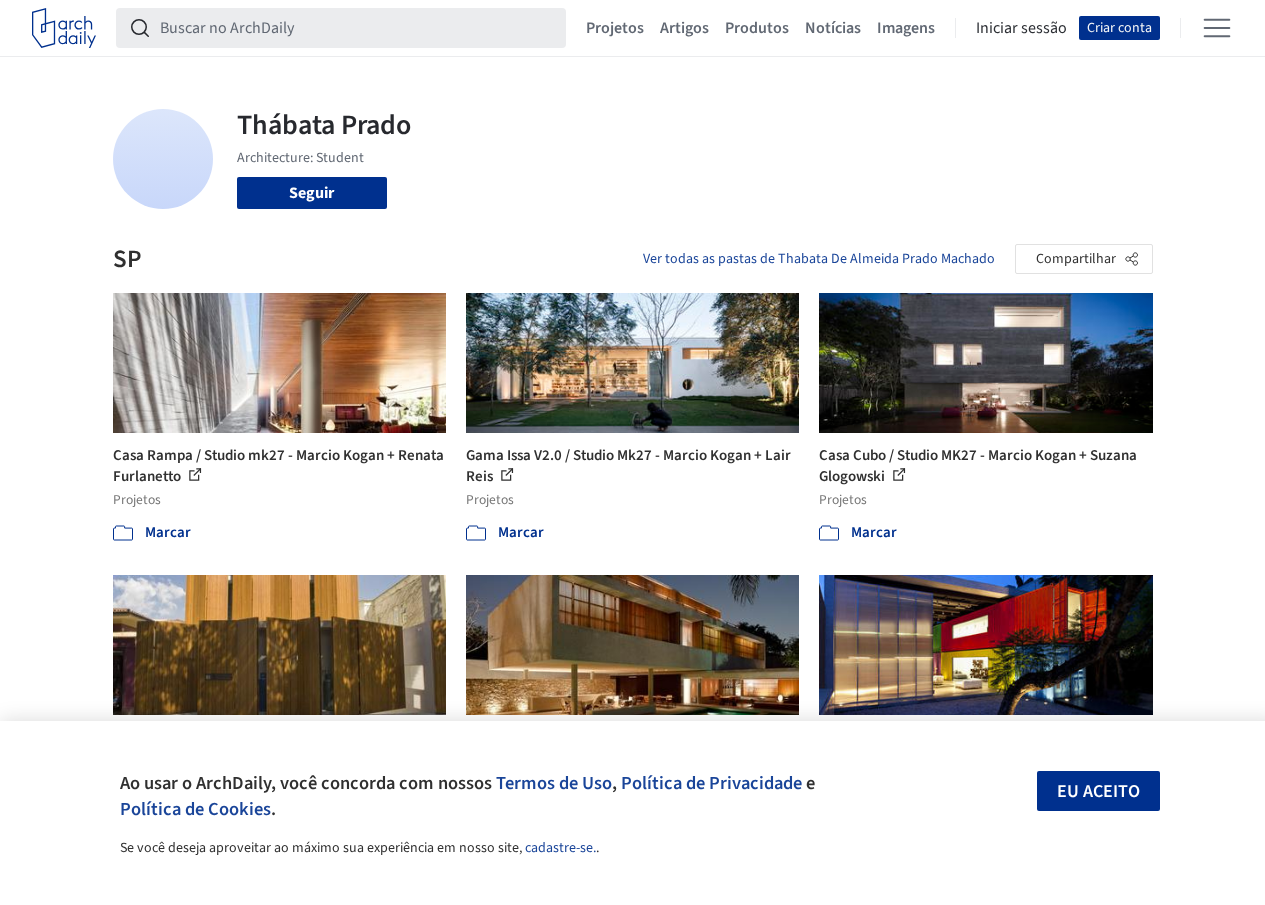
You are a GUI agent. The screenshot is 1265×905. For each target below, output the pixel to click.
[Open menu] (1217, 28)
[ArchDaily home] (64, 28)
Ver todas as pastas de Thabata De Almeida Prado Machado (819, 259)
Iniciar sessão (1021, 28)
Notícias (833, 28)
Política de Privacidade (711, 783)
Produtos (757, 28)
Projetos (615, 28)
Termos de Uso (554, 783)
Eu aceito (1098, 791)
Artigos (684, 28)
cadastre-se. (560, 848)
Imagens (906, 28)
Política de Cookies (195, 809)
